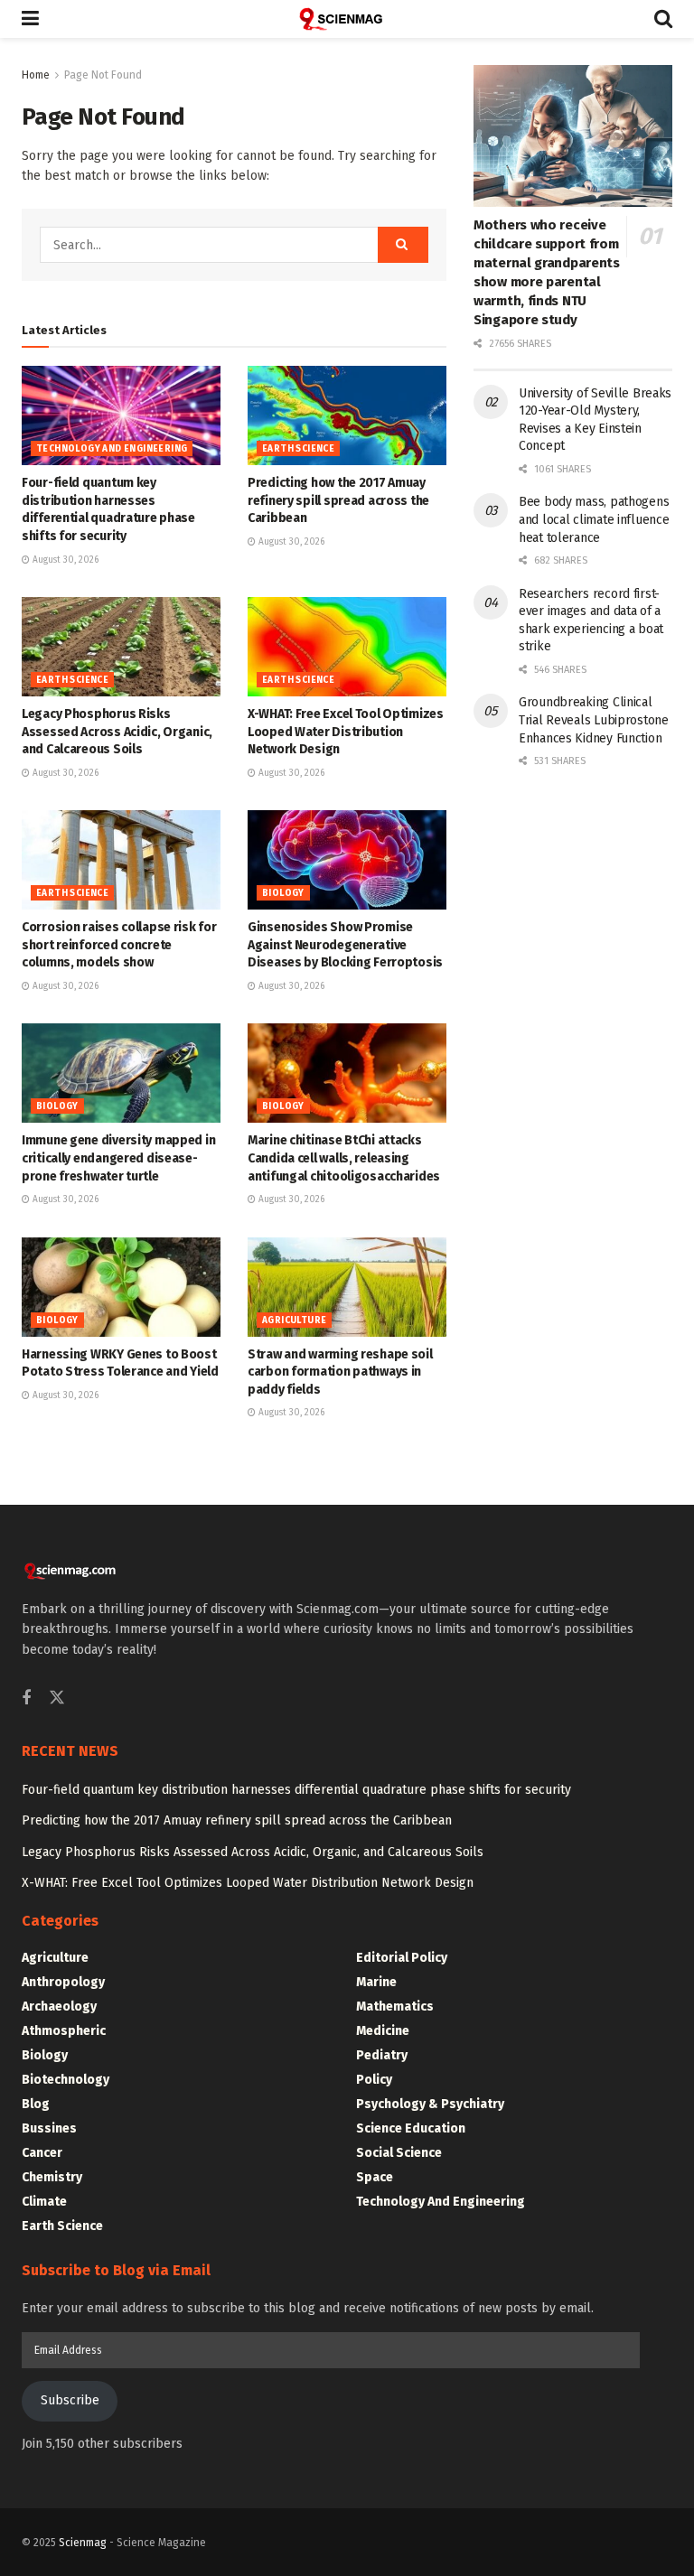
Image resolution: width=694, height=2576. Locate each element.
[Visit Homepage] (347, 19)
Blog (36, 2104)
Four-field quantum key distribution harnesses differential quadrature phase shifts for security (296, 1790)
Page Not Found (103, 75)
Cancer (42, 2153)
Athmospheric (64, 2031)
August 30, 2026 (64, 560)
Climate (44, 2202)
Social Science (399, 2153)
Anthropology (63, 1982)
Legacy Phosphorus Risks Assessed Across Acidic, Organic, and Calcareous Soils (117, 732)
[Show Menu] (30, 19)
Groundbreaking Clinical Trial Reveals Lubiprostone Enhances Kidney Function (594, 720)
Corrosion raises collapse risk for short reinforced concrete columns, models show (119, 945)
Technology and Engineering (112, 449)
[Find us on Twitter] (57, 1699)
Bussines (49, 2128)
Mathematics (395, 2007)
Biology (283, 893)
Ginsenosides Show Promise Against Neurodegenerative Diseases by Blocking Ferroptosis (345, 945)
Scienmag (83, 2543)
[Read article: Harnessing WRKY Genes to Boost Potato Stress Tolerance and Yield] (121, 1287)
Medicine (383, 2031)
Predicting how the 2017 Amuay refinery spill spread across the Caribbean (338, 500)
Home (36, 75)
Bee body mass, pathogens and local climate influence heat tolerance (594, 519)
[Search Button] (663, 19)
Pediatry (382, 2055)
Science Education (411, 2128)
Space (375, 2177)
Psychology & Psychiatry (430, 2104)
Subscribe (70, 2400)
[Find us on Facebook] (26, 1699)
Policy (374, 2080)
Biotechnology (66, 2080)
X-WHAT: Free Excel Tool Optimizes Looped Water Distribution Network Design (346, 732)
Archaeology (59, 2007)
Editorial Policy (402, 1958)
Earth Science (298, 449)
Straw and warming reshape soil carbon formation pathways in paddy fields (340, 1372)
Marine (376, 1982)
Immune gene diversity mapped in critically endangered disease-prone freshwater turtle (118, 1158)
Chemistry (52, 2177)
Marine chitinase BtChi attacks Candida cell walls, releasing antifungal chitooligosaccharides (344, 1158)
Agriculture (294, 1321)
